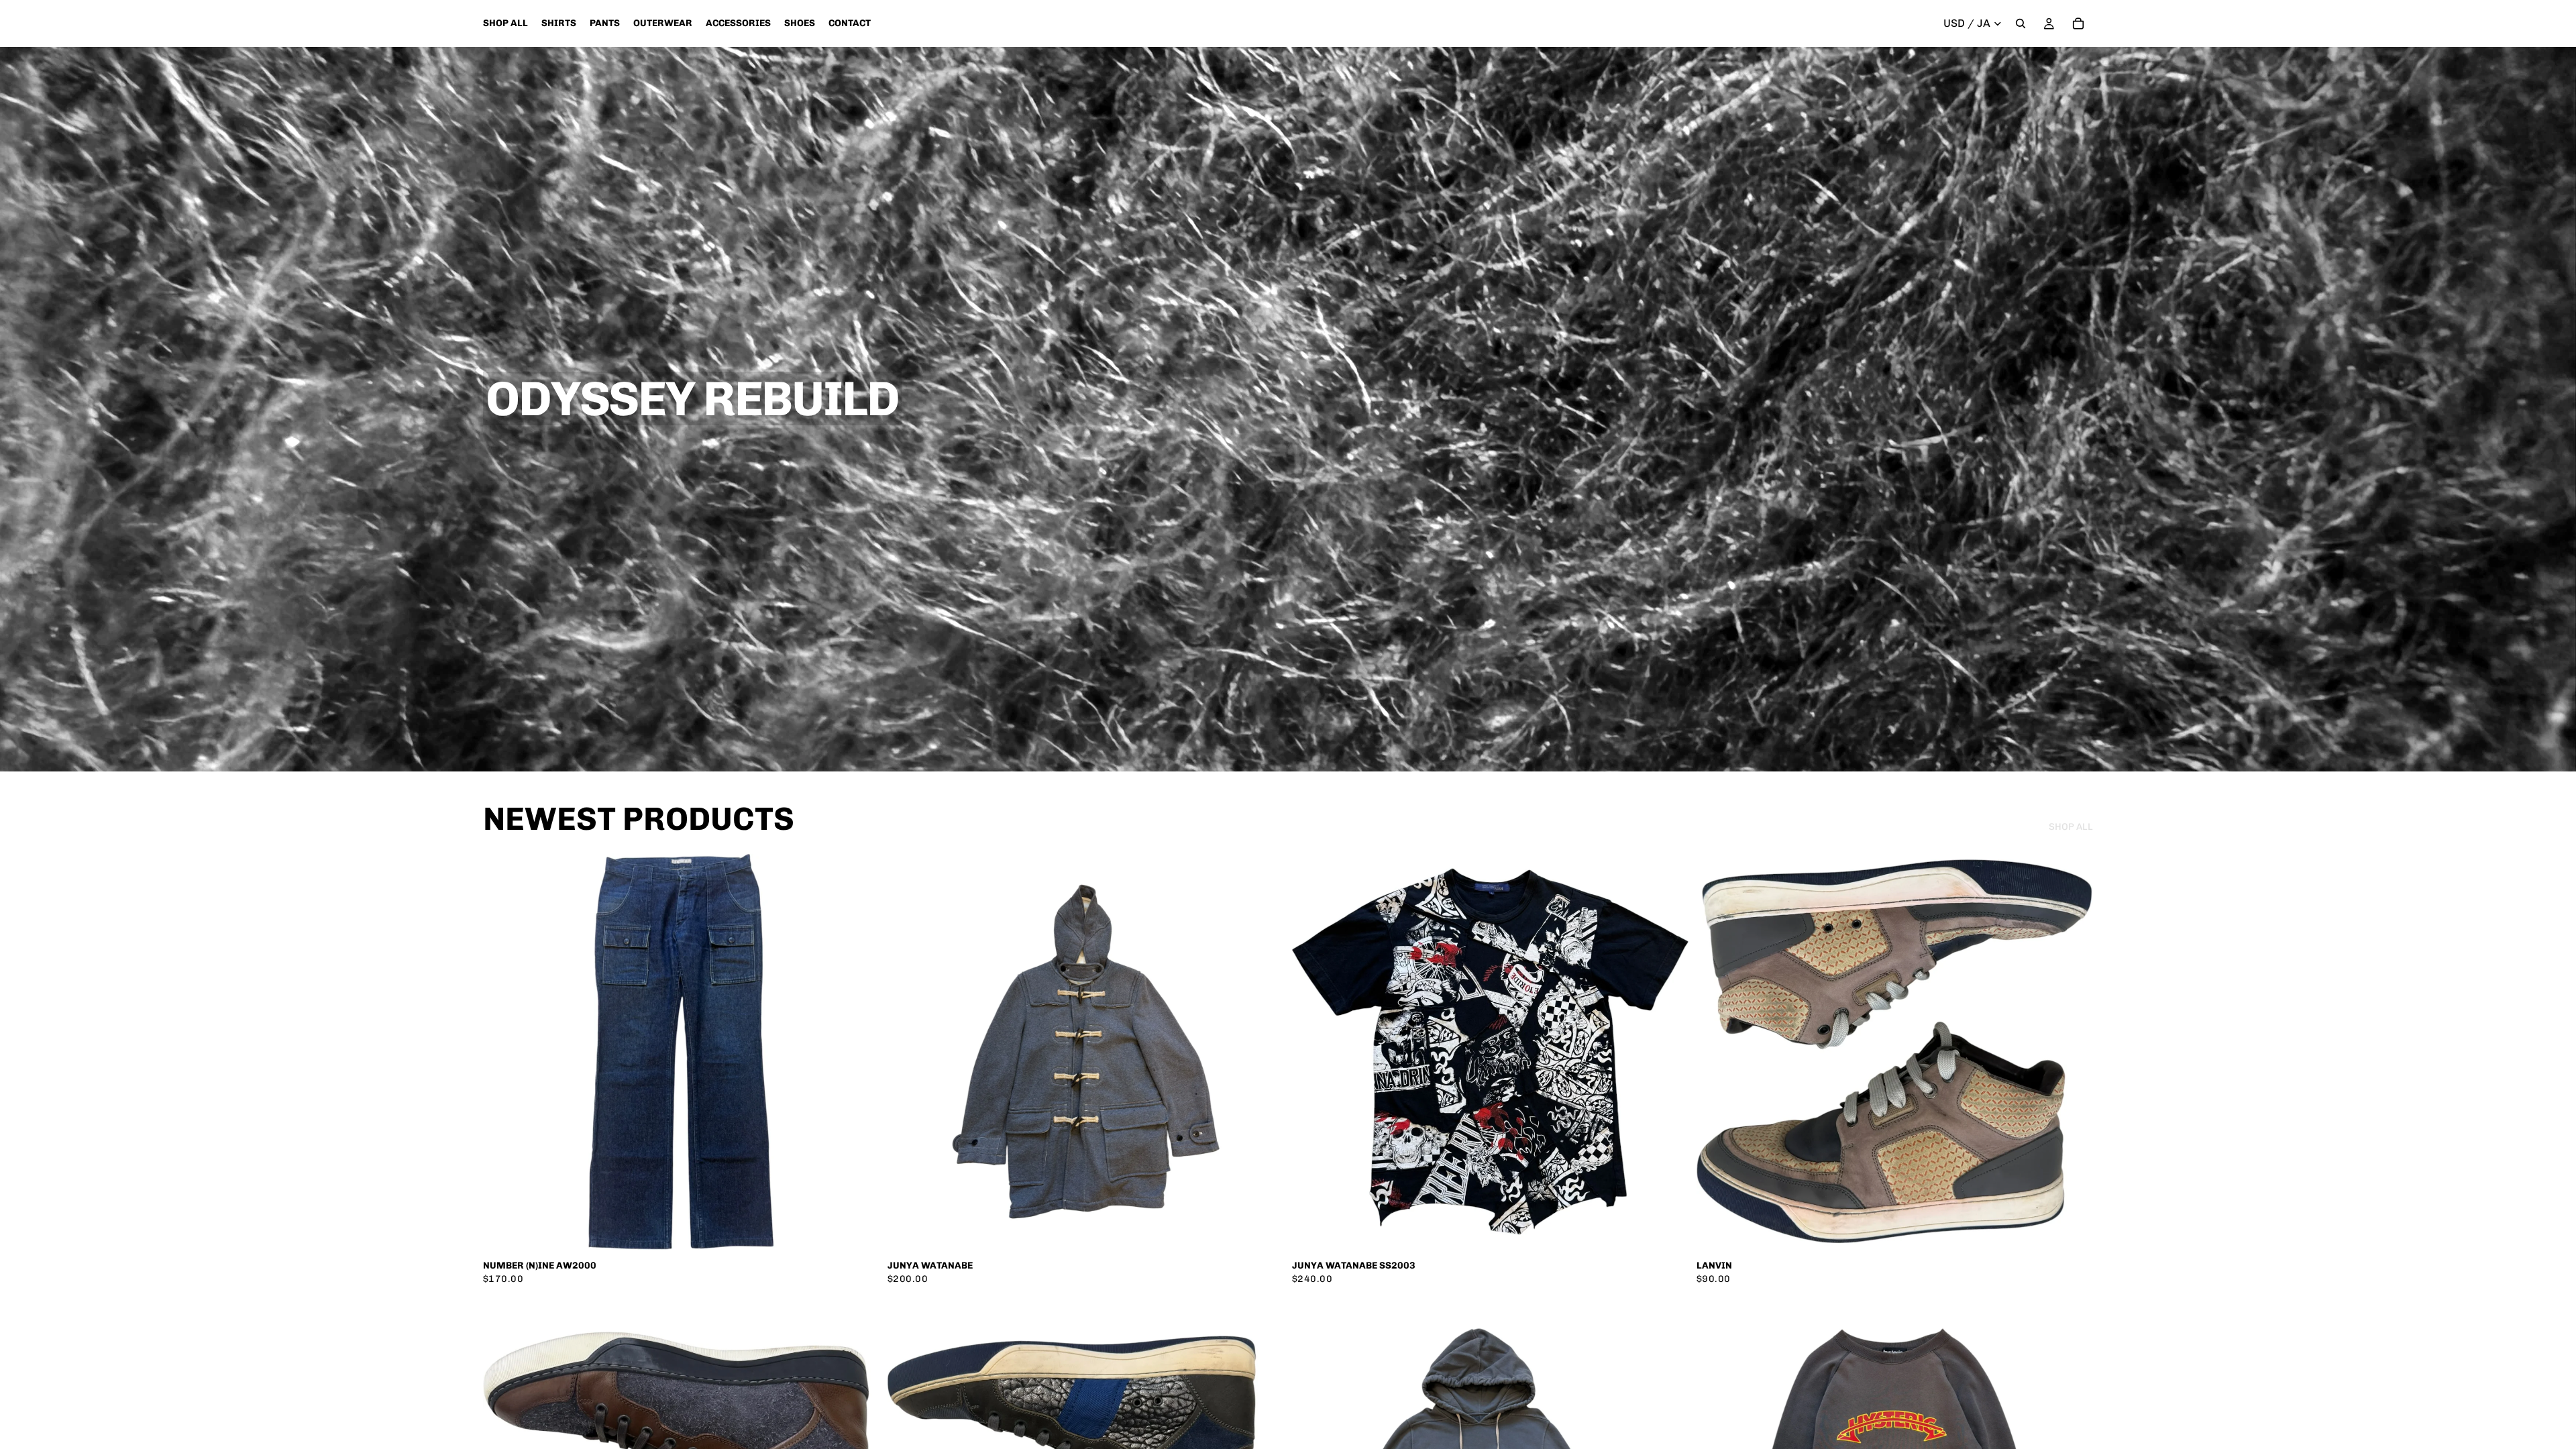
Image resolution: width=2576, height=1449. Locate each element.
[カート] (2078, 23)
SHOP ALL (2071, 827)
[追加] (859, 1229)
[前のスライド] (503, 1052)
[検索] (2021, 23)
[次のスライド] (859, 1052)
